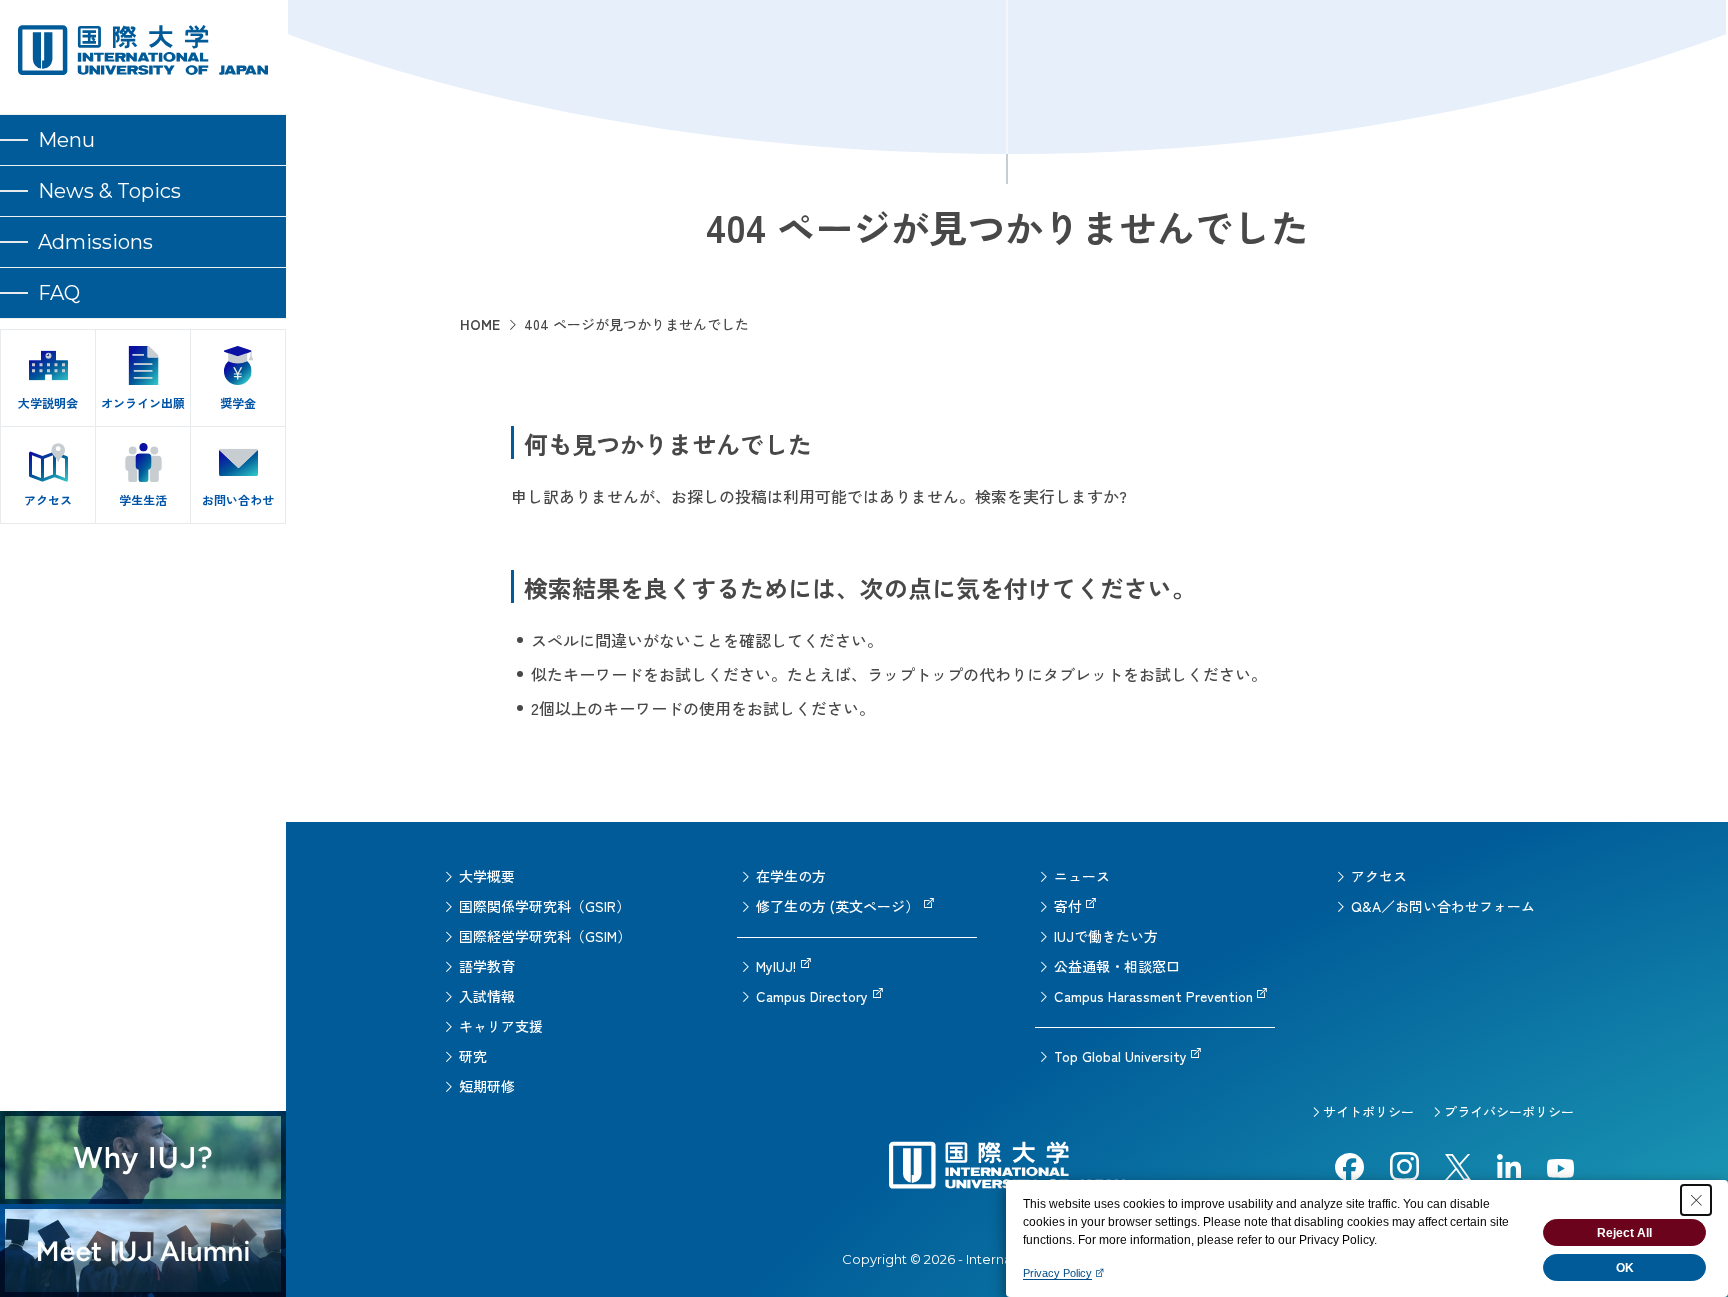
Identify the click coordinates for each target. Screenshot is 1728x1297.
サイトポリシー (1368, 1111)
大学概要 (487, 876)
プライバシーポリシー (1509, 1111)
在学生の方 (791, 876)
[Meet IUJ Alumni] (143, 1250)
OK (1625, 1268)
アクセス (1379, 876)
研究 (473, 1056)
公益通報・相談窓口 (1117, 966)
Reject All (1624, 1233)
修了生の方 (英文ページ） (837, 906)
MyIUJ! (776, 966)
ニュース (1082, 876)
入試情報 (487, 996)
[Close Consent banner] (1696, 1200)
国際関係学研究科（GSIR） (544, 906)
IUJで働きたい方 (1106, 936)
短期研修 (487, 1086)
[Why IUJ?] (143, 1157)
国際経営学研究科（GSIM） (545, 936)
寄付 (1068, 906)
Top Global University (1120, 1056)
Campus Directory (812, 996)
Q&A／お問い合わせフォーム (1443, 906)
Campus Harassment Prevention (1153, 996)
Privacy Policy (1057, 1273)
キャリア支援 (501, 1026)
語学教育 (487, 966)
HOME (480, 324)
